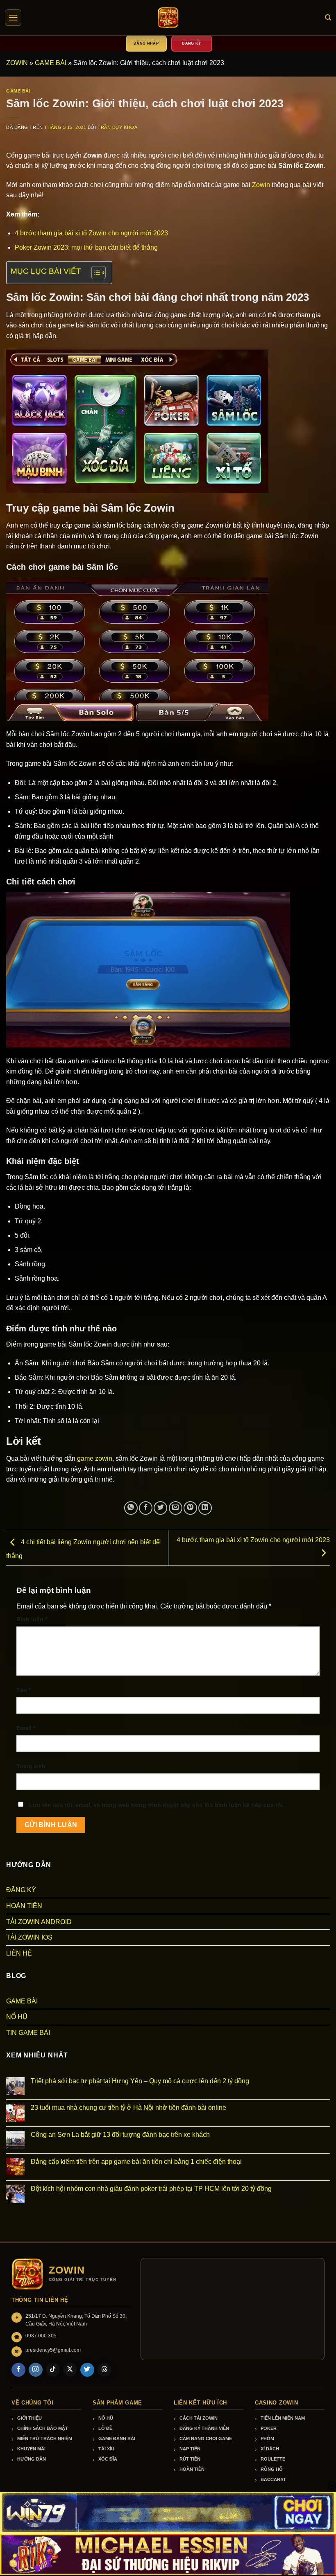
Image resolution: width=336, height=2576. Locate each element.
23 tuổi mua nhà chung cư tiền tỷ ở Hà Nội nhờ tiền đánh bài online (128, 2108)
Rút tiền (190, 2459)
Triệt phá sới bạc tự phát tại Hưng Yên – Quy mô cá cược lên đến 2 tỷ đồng (140, 2081)
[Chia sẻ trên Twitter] (160, 1508)
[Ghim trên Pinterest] (190, 1508)
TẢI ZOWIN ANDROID (39, 1922)
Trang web (31, 1766)
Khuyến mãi (31, 2449)
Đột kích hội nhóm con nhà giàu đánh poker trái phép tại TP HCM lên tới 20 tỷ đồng (151, 2189)
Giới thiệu (30, 2418)
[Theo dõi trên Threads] (104, 2370)
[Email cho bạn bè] (176, 1508)
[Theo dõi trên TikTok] (53, 2370)
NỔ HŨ (17, 2017)
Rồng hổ (272, 2469)
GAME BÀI (51, 63)
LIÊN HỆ (19, 1953)
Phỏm (267, 2438)
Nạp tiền (190, 2449)
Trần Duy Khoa (117, 127)
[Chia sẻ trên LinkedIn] (205, 1508)
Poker (269, 2428)
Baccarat (273, 2479)
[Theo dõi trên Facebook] (18, 2370)
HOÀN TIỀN (24, 1906)
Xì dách (270, 2449)
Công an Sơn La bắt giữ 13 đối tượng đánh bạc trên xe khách (121, 2135)
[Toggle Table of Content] (94, 273)
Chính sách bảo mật (43, 2428)
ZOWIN (17, 63)
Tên (24, 1690)
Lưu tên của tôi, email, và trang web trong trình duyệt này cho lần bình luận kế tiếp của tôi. (157, 1805)
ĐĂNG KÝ (21, 1890)
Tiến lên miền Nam (283, 2418)
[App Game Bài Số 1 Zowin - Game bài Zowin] (168, 18)
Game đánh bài (117, 2438)
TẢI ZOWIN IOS (29, 1937)
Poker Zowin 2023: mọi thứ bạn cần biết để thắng (86, 247)
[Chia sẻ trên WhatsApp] (131, 1508)
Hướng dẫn (32, 2459)
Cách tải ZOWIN (199, 2418)
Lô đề (105, 2428)
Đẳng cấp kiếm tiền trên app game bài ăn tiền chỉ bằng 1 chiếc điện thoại (136, 2162)
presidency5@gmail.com (53, 2350)
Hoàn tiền (192, 2469)
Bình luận (32, 1619)
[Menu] (13, 18)
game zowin (95, 1458)
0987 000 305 (41, 2336)
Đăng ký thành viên (204, 2428)
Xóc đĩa (108, 2459)
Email (26, 1728)
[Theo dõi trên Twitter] (87, 2370)
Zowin (261, 185)
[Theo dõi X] (70, 2370)
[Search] (328, 18)
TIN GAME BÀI (28, 2033)
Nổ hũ (106, 2418)
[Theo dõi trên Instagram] (36, 2370)
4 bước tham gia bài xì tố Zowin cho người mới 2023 (91, 233)
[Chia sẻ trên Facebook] (146, 1508)
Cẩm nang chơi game (206, 2438)
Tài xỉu (106, 2449)
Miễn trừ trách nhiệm (45, 2438)
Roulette (273, 2459)
